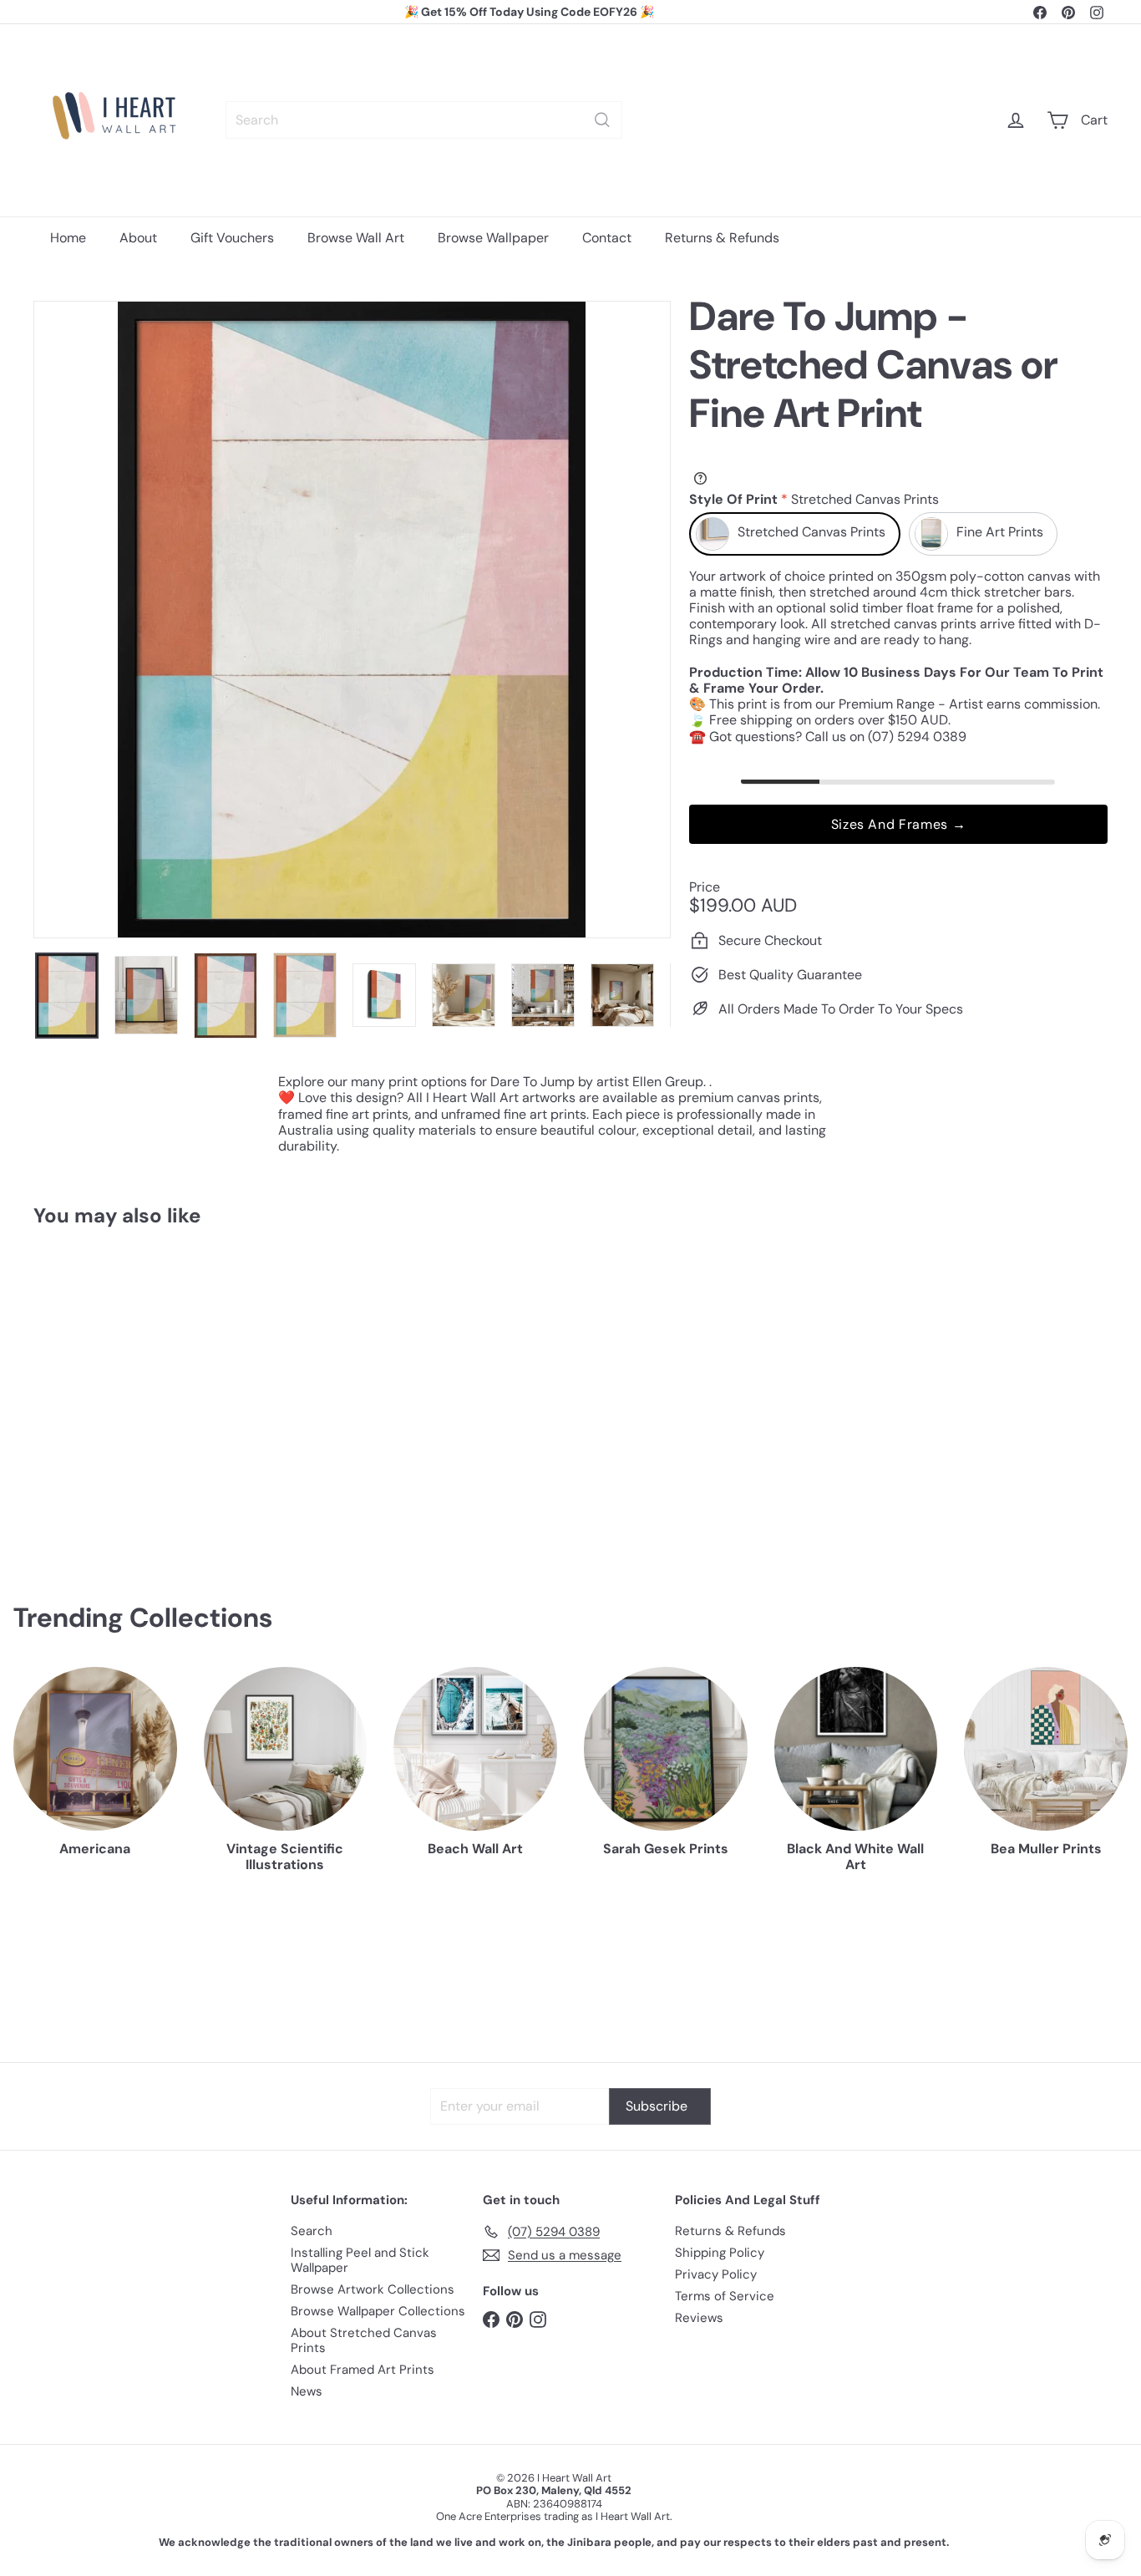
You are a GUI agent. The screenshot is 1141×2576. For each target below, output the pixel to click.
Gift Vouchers (232, 238)
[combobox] (424, 120)
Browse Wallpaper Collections (378, 2311)
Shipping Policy (720, 2253)
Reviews (699, 2318)
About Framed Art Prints (363, 2370)
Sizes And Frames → (899, 823)
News (307, 2391)
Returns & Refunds (722, 238)
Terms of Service (725, 2296)
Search (312, 2231)
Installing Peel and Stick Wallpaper (360, 2260)
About (138, 238)
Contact (607, 238)
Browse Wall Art (356, 238)
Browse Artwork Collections (373, 2289)
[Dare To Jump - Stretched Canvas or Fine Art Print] (116, 1389)
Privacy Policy (716, 2274)
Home (68, 238)
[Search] (602, 120)
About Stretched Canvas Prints (364, 2340)
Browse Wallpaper (493, 238)
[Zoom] (352, 620)
